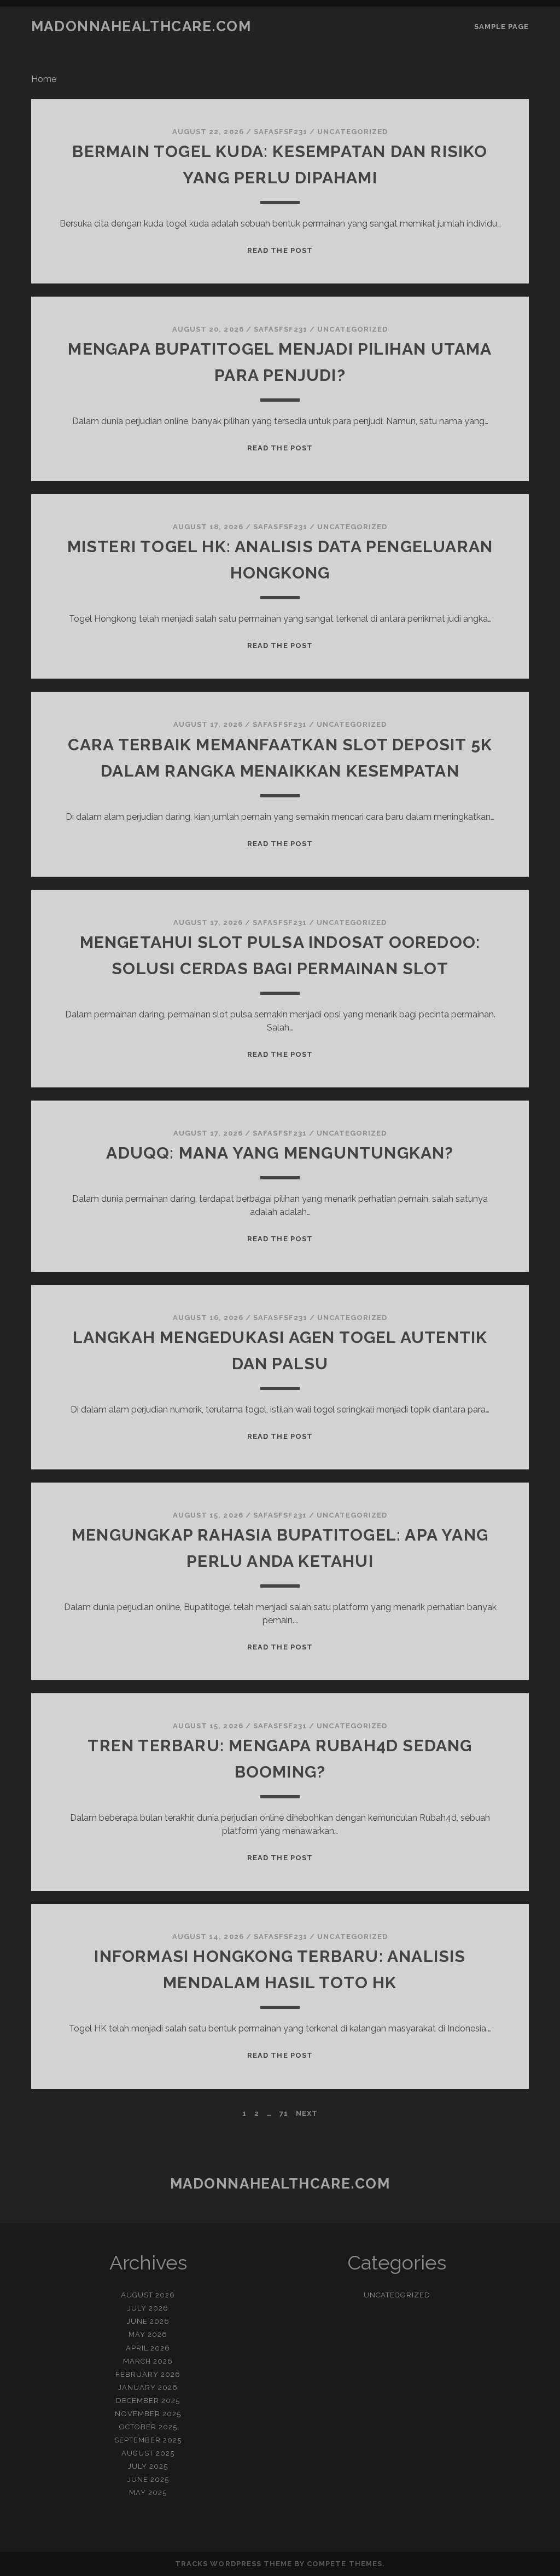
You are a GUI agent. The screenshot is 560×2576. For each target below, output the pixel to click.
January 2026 (148, 2387)
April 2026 (148, 2348)
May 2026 (148, 2334)
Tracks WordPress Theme (234, 2564)
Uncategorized (352, 132)
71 (284, 2113)
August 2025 (148, 2453)
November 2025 (148, 2414)
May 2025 (148, 2493)
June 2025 (148, 2479)
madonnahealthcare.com (141, 26)
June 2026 (148, 2321)
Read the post (280, 250)
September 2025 (148, 2440)
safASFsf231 (281, 132)
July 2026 (148, 2308)
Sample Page (501, 27)
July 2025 (148, 2466)
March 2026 (148, 2361)
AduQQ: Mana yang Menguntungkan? (280, 1153)
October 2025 (148, 2427)
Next (307, 2113)
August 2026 (148, 2295)
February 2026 (148, 2374)
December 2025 (148, 2401)
